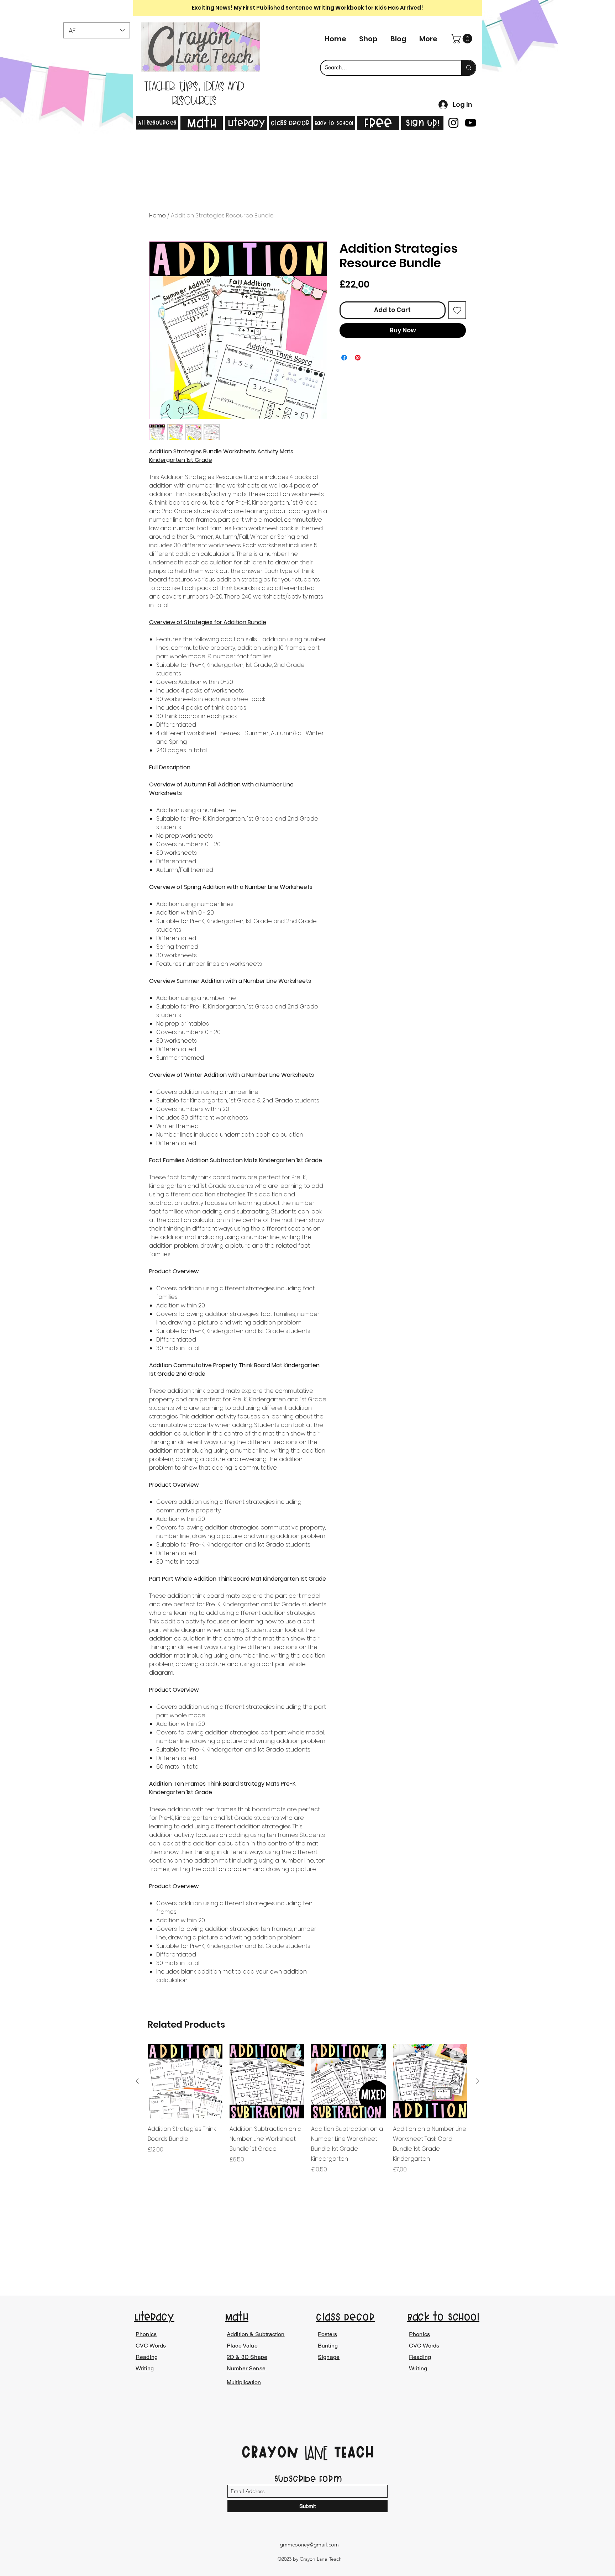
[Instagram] (453, 123)
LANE (316, 2454)
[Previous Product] (137, 2081)
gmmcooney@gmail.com (309, 2545)
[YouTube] (471, 123)
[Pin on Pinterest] (358, 358)
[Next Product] (478, 2081)
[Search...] (468, 68)
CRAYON (273, 2452)
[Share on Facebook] (344, 358)
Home (157, 215)
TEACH (351, 2452)
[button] (463, 39)
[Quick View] (185, 2081)
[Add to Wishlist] (457, 310)
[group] (307, 2109)
